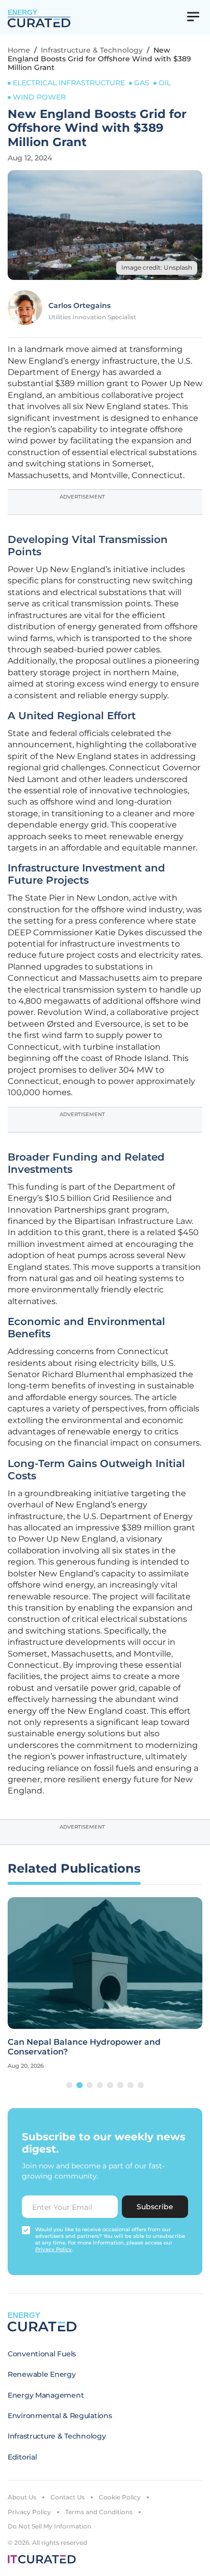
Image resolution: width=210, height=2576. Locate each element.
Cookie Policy (120, 2497)
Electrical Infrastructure (69, 83)
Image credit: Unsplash (157, 267)
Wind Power (39, 97)
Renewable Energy (42, 2374)
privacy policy (54, 2249)
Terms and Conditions (99, 2512)
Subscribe (155, 2207)
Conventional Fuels (42, 2354)
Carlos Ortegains (80, 305)
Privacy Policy (29, 2512)
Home (19, 50)
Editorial (22, 2457)
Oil (165, 83)
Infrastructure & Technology (92, 50)
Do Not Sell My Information (49, 2526)
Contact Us (68, 2497)
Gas (142, 83)
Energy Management (46, 2395)
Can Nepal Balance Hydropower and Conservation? (84, 2047)
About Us (22, 2497)
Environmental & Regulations (60, 2416)
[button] (69, 2085)
